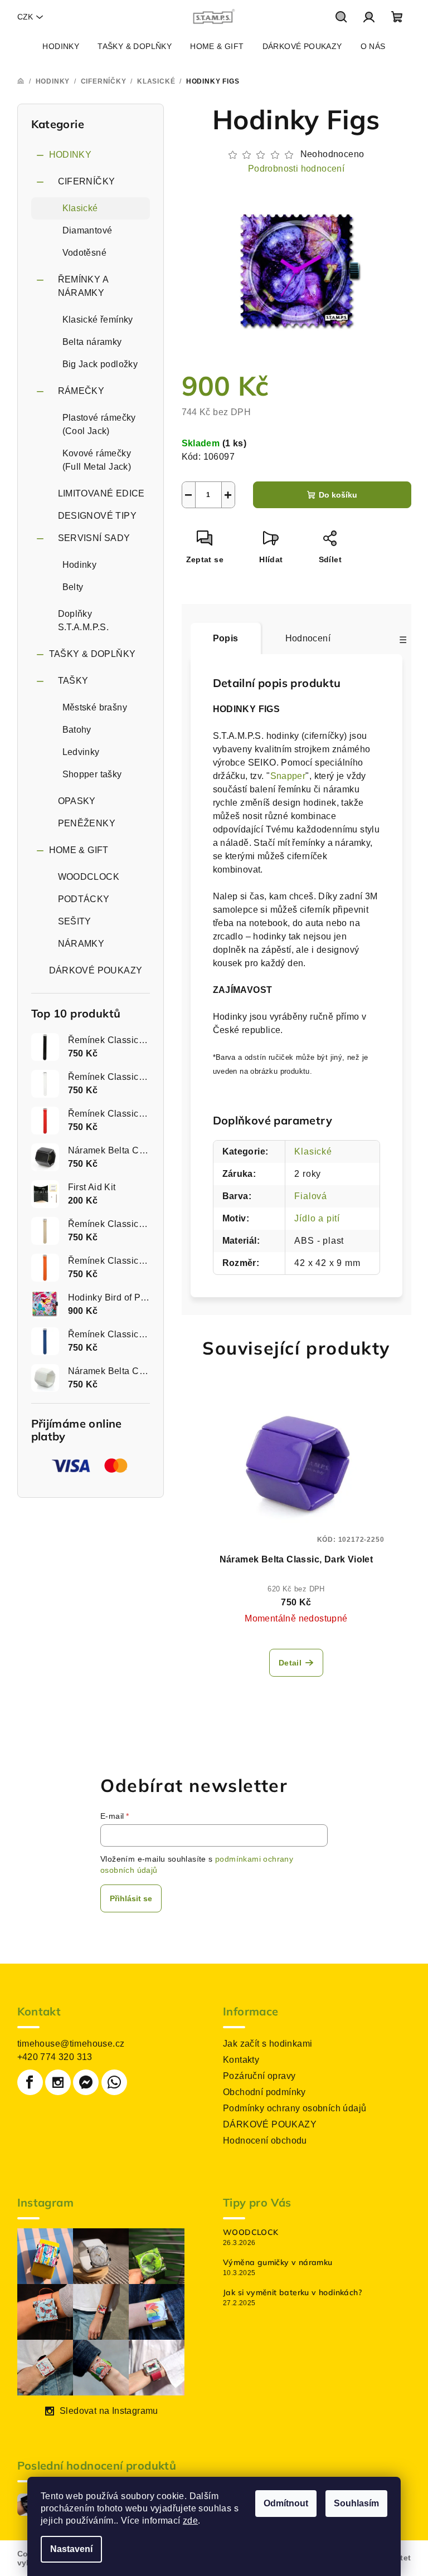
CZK (25, 17)
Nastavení (71, 2549)
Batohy (77, 730)
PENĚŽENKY (87, 823)
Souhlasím (356, 2503)
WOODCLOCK (89, 877)
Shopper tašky (92, 774)
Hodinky (80, 565)
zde (190, 2521)
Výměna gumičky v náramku (278, 2262)
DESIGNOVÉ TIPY (98, 516)
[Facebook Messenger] (86, 2082)
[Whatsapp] (114, 2082)
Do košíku (338, 495)
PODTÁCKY (84, 899)
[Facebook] (30, 2082)
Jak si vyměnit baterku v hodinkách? (292, 2292)
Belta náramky (92, 342)
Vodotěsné (85, 253)
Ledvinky (81, 752)
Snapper (288, 776)
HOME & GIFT (79, 850)
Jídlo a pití (317, 1218)
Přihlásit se (131, 1898)
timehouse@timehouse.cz (71, 2044)
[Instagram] (58, 2082)
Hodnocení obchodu (265, 2141)
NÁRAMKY (81, 944)
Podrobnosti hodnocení (296, 169)
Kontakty (241, 2060)
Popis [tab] (226, 638)
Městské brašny (95, 707)
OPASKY (77, 801)
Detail (290, 1663)
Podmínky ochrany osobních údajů (295, 2108)
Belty (73, 587)
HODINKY (70, 155)
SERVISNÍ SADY (94, 538)
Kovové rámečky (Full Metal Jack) (97, 460)
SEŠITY (75, 921)
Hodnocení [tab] (308, 638)
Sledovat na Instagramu (109, 2411)
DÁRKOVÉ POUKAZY (96, 970)
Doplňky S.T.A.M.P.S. (84, 620)
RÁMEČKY (81, 391)
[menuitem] (61, 46)
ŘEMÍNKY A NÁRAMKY (83, 286)
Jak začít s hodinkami (267, 2044)
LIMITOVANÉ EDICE (101, 493)
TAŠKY (73, 681)
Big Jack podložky (100, 364)
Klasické (80, 208)
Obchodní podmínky (264, 2092)
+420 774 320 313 (55, 2057)
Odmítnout (286, 2503)
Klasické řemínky (98, 320)
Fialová (311, 1196)
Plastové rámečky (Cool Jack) (99, 424)
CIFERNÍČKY (87, 181)
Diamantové (87, 230)
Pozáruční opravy (259, 2076)
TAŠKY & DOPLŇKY (93, 654)
